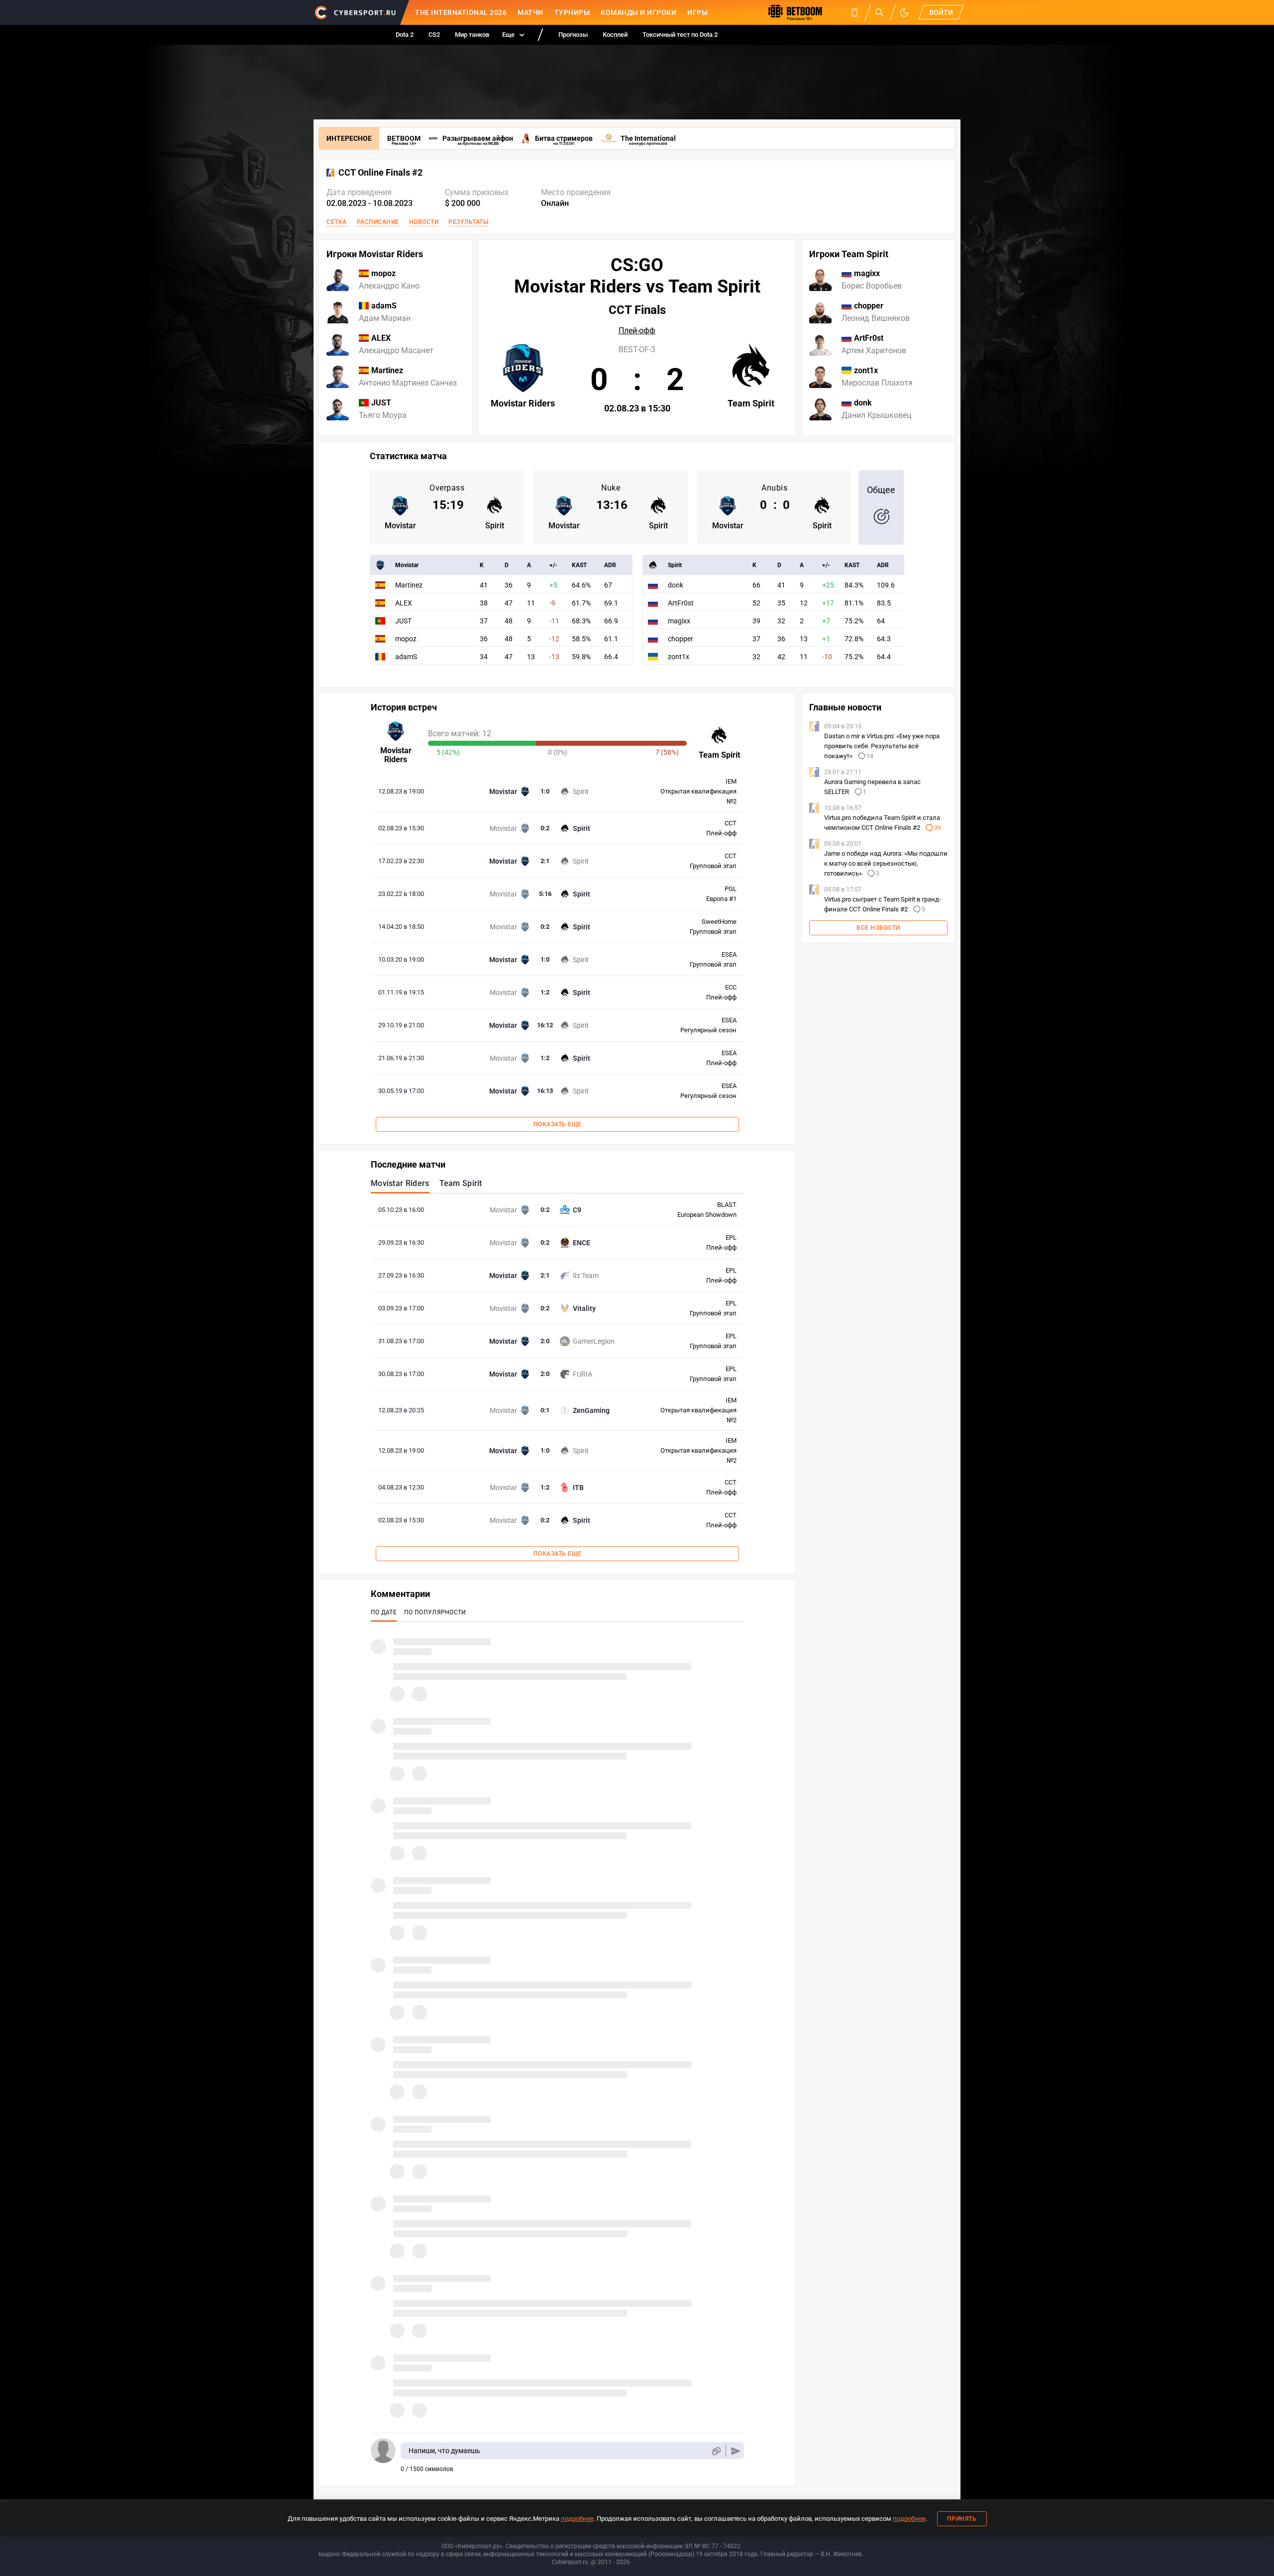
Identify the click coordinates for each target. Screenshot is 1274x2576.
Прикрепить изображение (716, 2451)
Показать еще (558, 1124)
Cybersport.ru (570, 2562)
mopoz (406, 639)
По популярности (435, 1612)
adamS (406, 657)
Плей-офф (637, 331)
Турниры (572, 12)
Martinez (409, 585)
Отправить (736, 2451)
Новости (424, 222)
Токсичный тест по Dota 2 (680, 35)
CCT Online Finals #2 (380, 173)
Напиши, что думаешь (444, 2451)
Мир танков (472, 35)
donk (676, 585)
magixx (679, 621)
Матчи (531, 12)
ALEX (404, 603)
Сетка (337, 222)
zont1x (679, 657)
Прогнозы (573, 35)
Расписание (378, 222)
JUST (403, 621)
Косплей (615, 35)
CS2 (434, 35)
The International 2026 (461, 12)
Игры (697, 12)
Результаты (468, 222)
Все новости (878, 928)
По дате (384, 1612)
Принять (962, 2519)
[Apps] (854, 12)
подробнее (577, 2519)
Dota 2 (405, 35)
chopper (681, 639)
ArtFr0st (681, 603)
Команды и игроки (638, 12)
